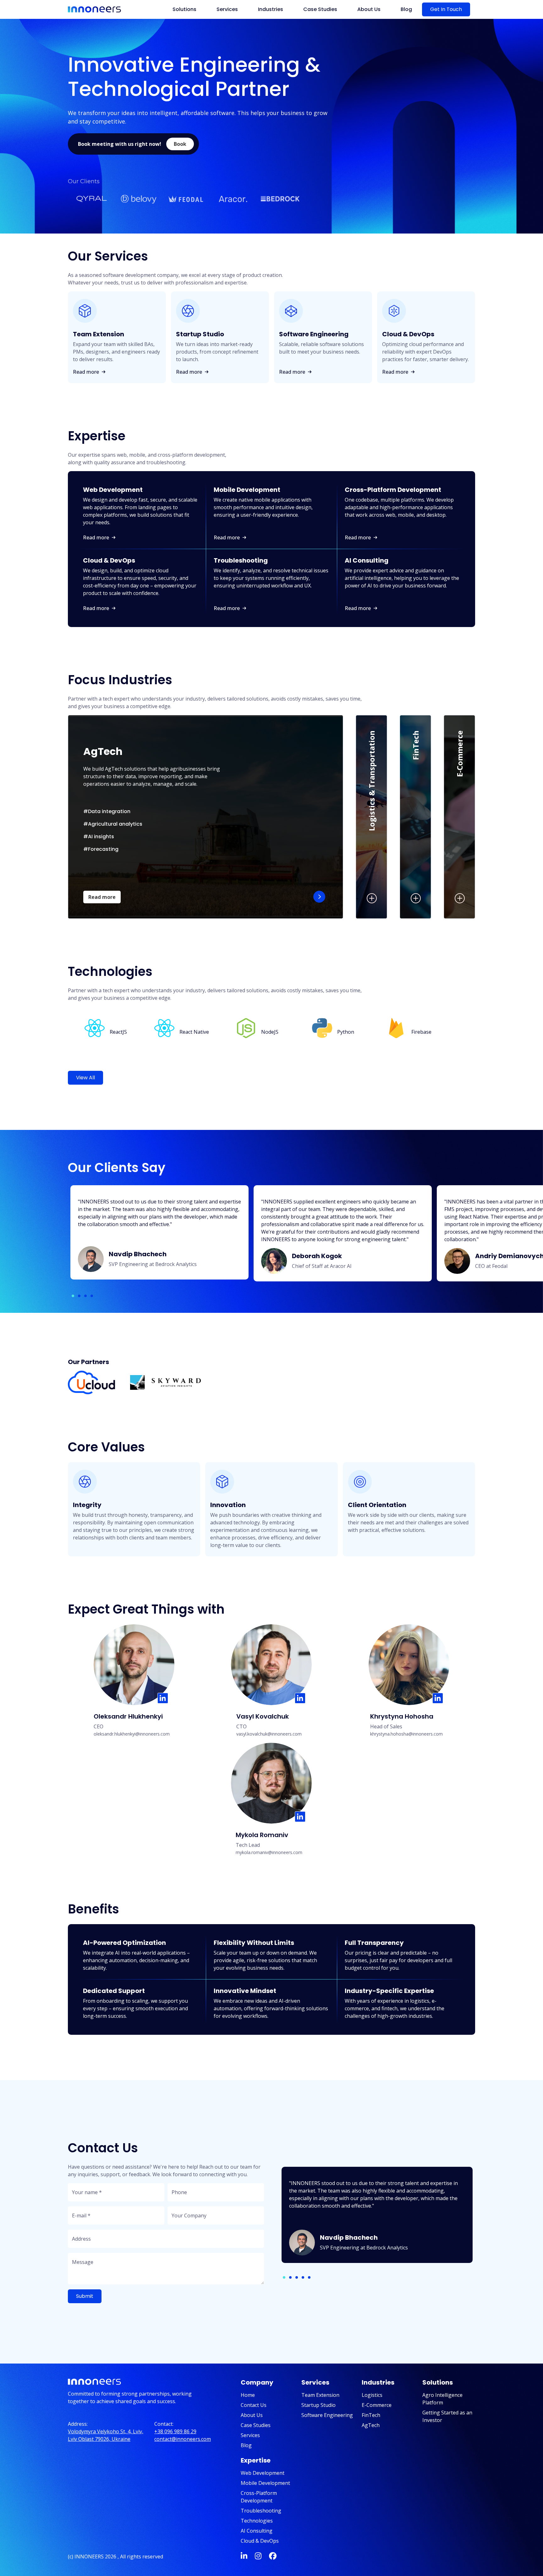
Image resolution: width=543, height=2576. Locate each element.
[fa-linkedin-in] (244, 2557)
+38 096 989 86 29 (175, 2431)
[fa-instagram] (258, 2557)
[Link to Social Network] (163, 1698)
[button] (180, 144)
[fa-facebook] (273, 2557)
